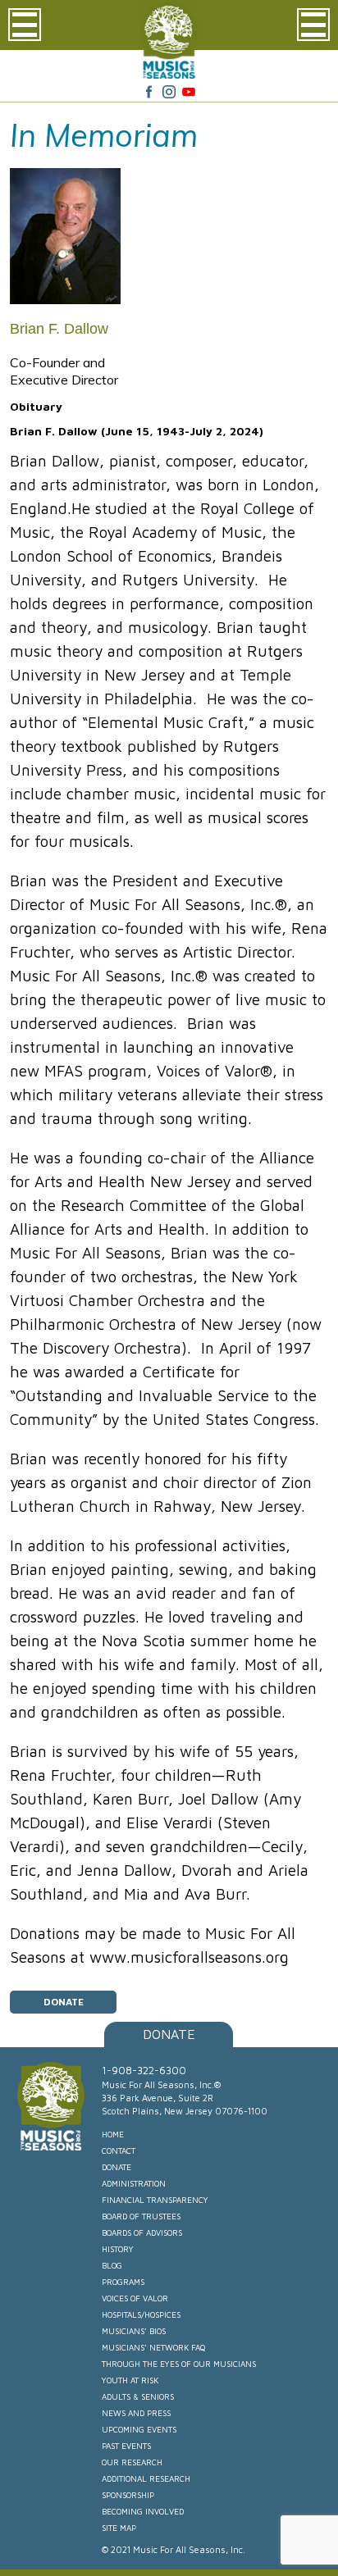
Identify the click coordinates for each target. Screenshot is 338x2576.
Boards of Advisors (142, 2232)
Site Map (119, 2528)
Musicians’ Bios (134, 2331)
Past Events (126, 2446)
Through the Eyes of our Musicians (179, 2364)
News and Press (136, 2413)
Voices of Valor (135, 2298)
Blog (112, 2265)
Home (113, 2134)
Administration (134, 2183)
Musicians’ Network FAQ (153, 2347)
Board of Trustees (141, 2216)
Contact (119, 2150)
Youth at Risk (130, 2380)
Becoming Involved (143, 2511)
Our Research (132, 2462)
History (118, 2249)
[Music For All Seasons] (169, 74)
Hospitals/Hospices (141, 2314)
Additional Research (146, 2478)
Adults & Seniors (138, 2396)
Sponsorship (128, 2495)
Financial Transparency (155, 2200)
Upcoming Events (139, 2429)
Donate (64, 2002)
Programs (123, 2282)
